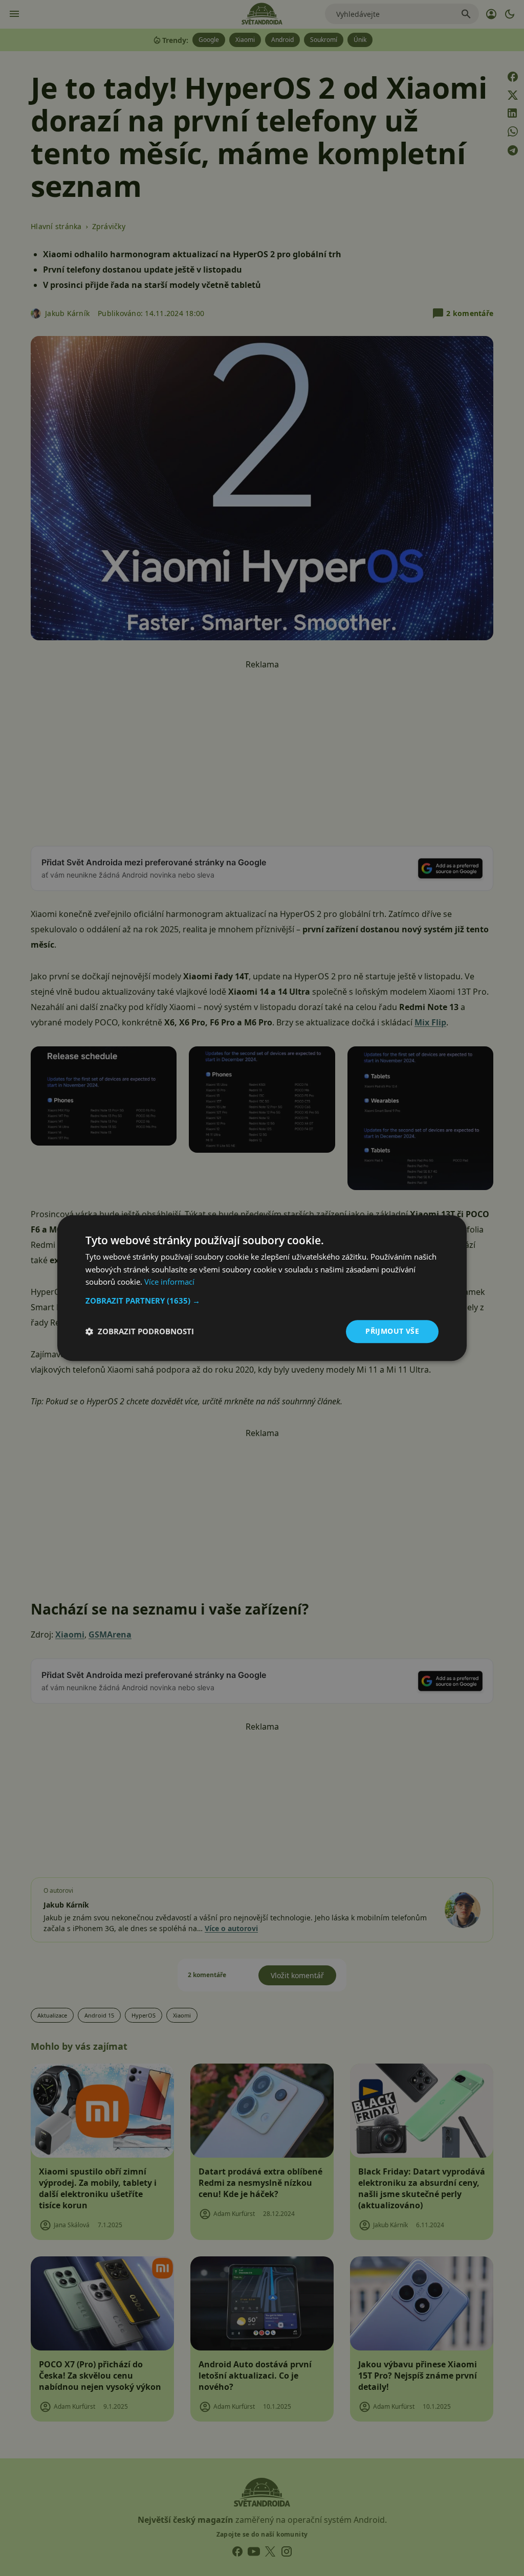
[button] (262, 1301)
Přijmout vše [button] (392, 1331)
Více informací (169, 1282)
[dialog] (262, 1288)
